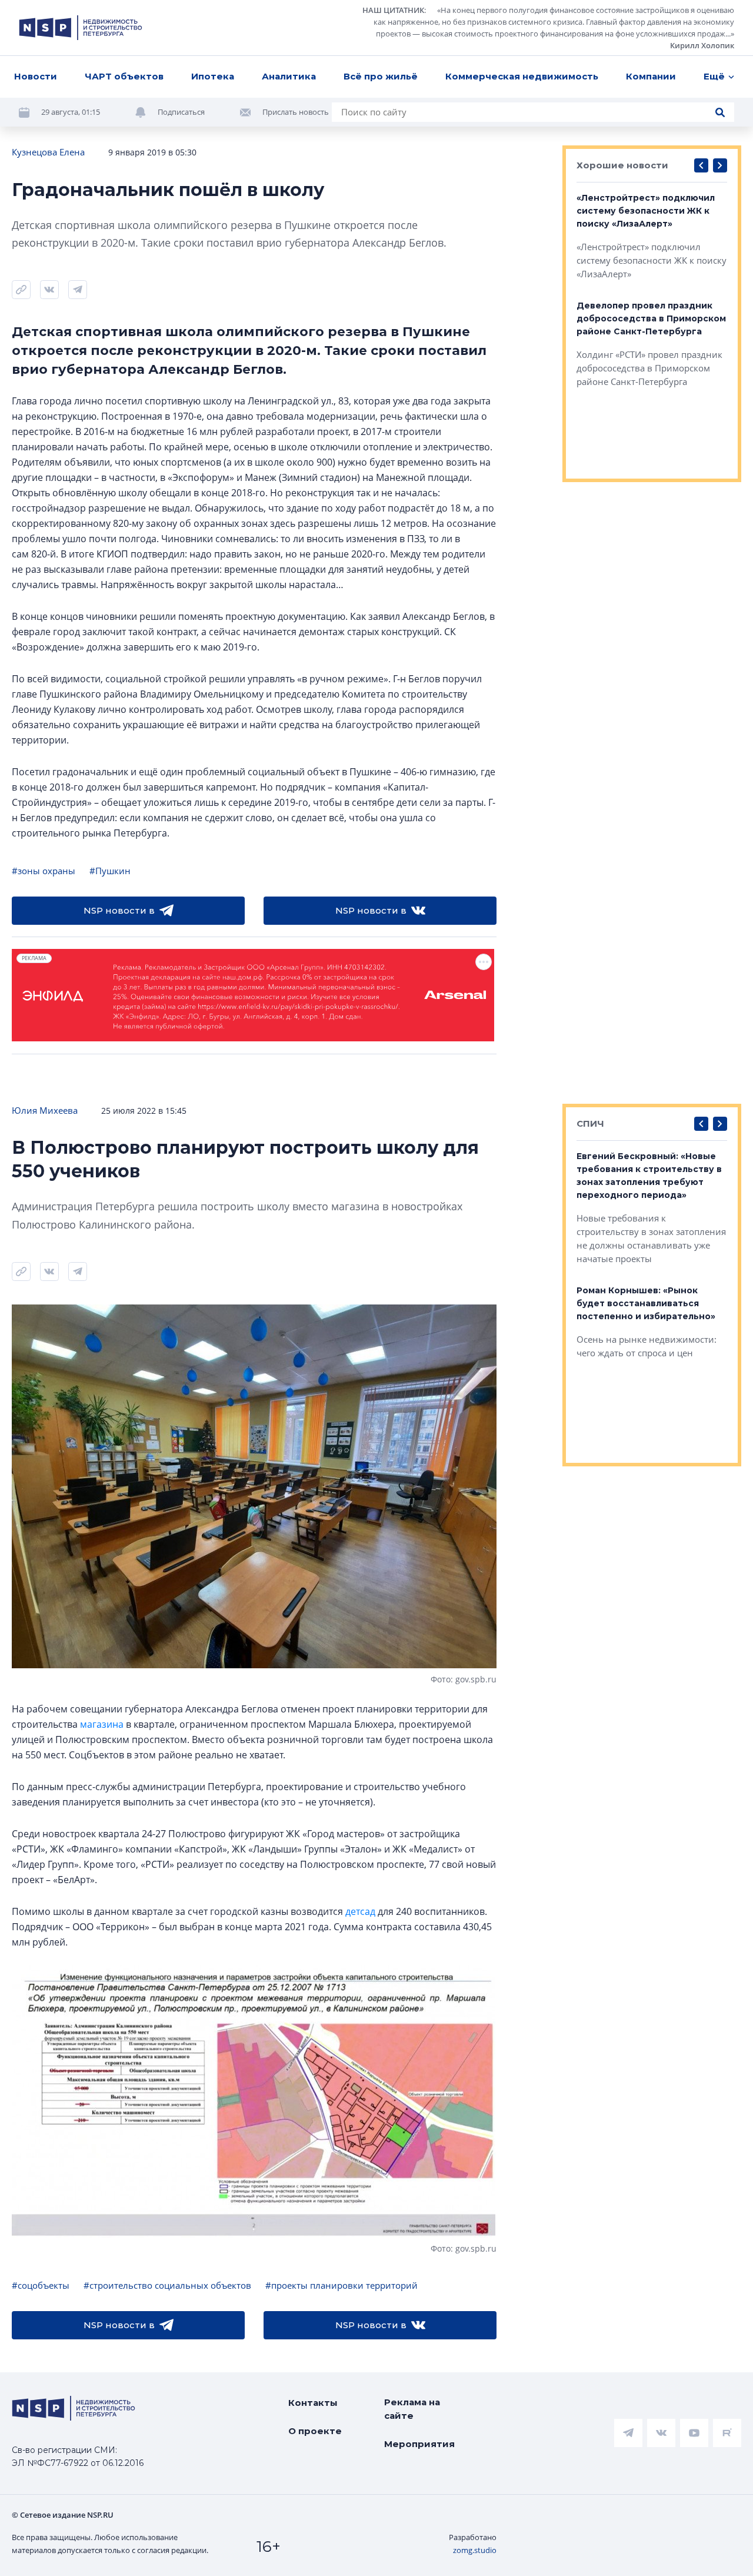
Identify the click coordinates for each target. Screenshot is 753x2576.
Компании (651, 76)
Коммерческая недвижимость (522, 76)
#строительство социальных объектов (167, 2285)
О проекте (315, 2431)
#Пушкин (110, 871)
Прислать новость (296, 112)
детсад (360, 1911)
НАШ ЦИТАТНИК (393, 10)
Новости (36, 76)
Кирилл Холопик (702, 45)
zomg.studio (475, 2550)
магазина (102, 1724)
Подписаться (181, 112)
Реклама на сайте (412, 2409)
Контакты (313, 2403)
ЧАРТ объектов (124, 76)
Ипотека (213, 76)
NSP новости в (119, 910)
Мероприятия (419, 2444)
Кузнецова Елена (48, 152)
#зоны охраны (44, 871)
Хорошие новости (622, 165)
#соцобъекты (41, 2285)
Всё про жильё (381, 76)
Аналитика (289, 76)
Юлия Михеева (45, 1110)
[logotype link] (81, 28)
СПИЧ (590, 1123)
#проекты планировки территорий (341, 2285)
